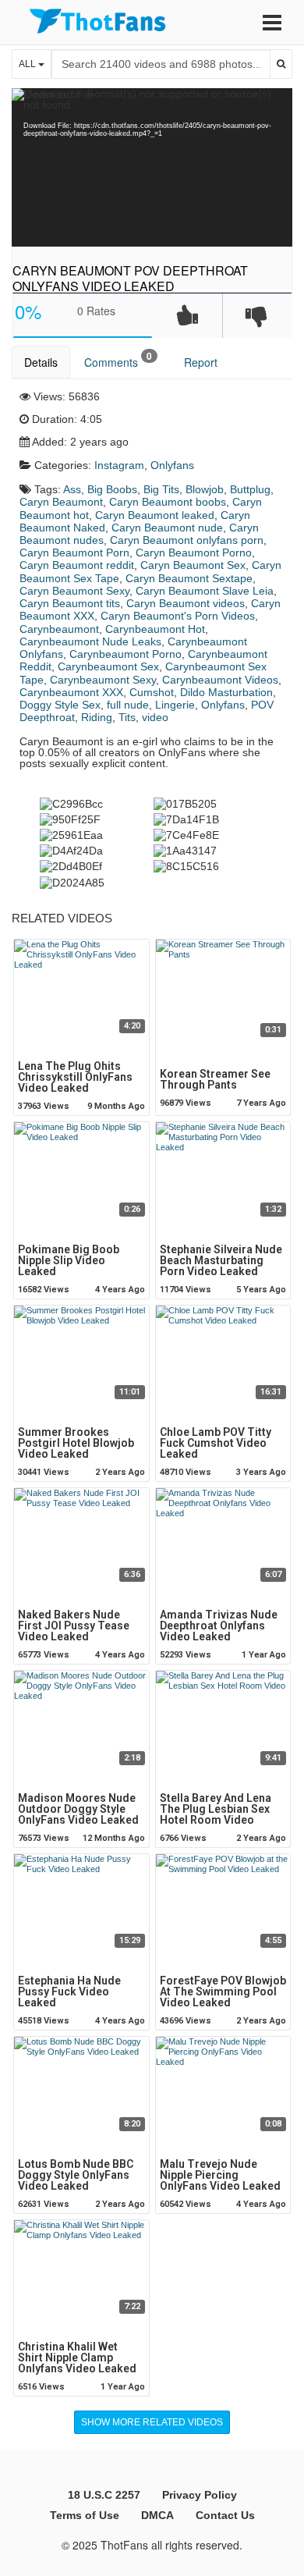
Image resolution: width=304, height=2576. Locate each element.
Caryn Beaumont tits (70, 603)
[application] (152, 167)
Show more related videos (152, 2422)
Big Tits (161, 489)
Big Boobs (112, 489)
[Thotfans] (97, 21)
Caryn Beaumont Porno (194, 553)
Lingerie (175, 705)
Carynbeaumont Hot (155, 629)
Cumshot (152, 692)
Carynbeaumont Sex (108, 666)
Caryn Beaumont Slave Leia (205, 591)
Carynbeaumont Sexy (103, 680)
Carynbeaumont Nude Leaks (90, 641)
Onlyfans (172, 465)
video (155, 717)
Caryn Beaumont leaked (155, 515)
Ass (72, 489)
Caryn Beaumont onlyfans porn (187, 540)
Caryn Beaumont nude (167, 528)
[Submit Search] (281, 64)
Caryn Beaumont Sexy (74, 591)
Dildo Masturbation (226, 692)
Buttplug (250, 489)
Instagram (119, 465)
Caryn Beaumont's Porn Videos (178, 616)
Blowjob (205, 489)
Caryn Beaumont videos (186, 603)
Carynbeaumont (59, 629)
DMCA (157, 2515)
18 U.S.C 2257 (104, 2495)
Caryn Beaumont (61, 502)
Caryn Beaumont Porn (74, 553)
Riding (97, 717)
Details (41, 362)
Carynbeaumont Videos (220, 680)
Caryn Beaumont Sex (193, 565)
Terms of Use (85, 2515)
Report (201, 362)
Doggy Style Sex (60, 705)
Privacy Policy (200, 2495)
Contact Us (225, 2515)
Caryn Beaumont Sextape (189, 578)
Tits (127, 717)
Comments (118, 359)
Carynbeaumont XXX (71, 692)
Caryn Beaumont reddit (77, 565)
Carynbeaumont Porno (125, 654)
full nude (128, 705)
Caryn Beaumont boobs (168, 502)
